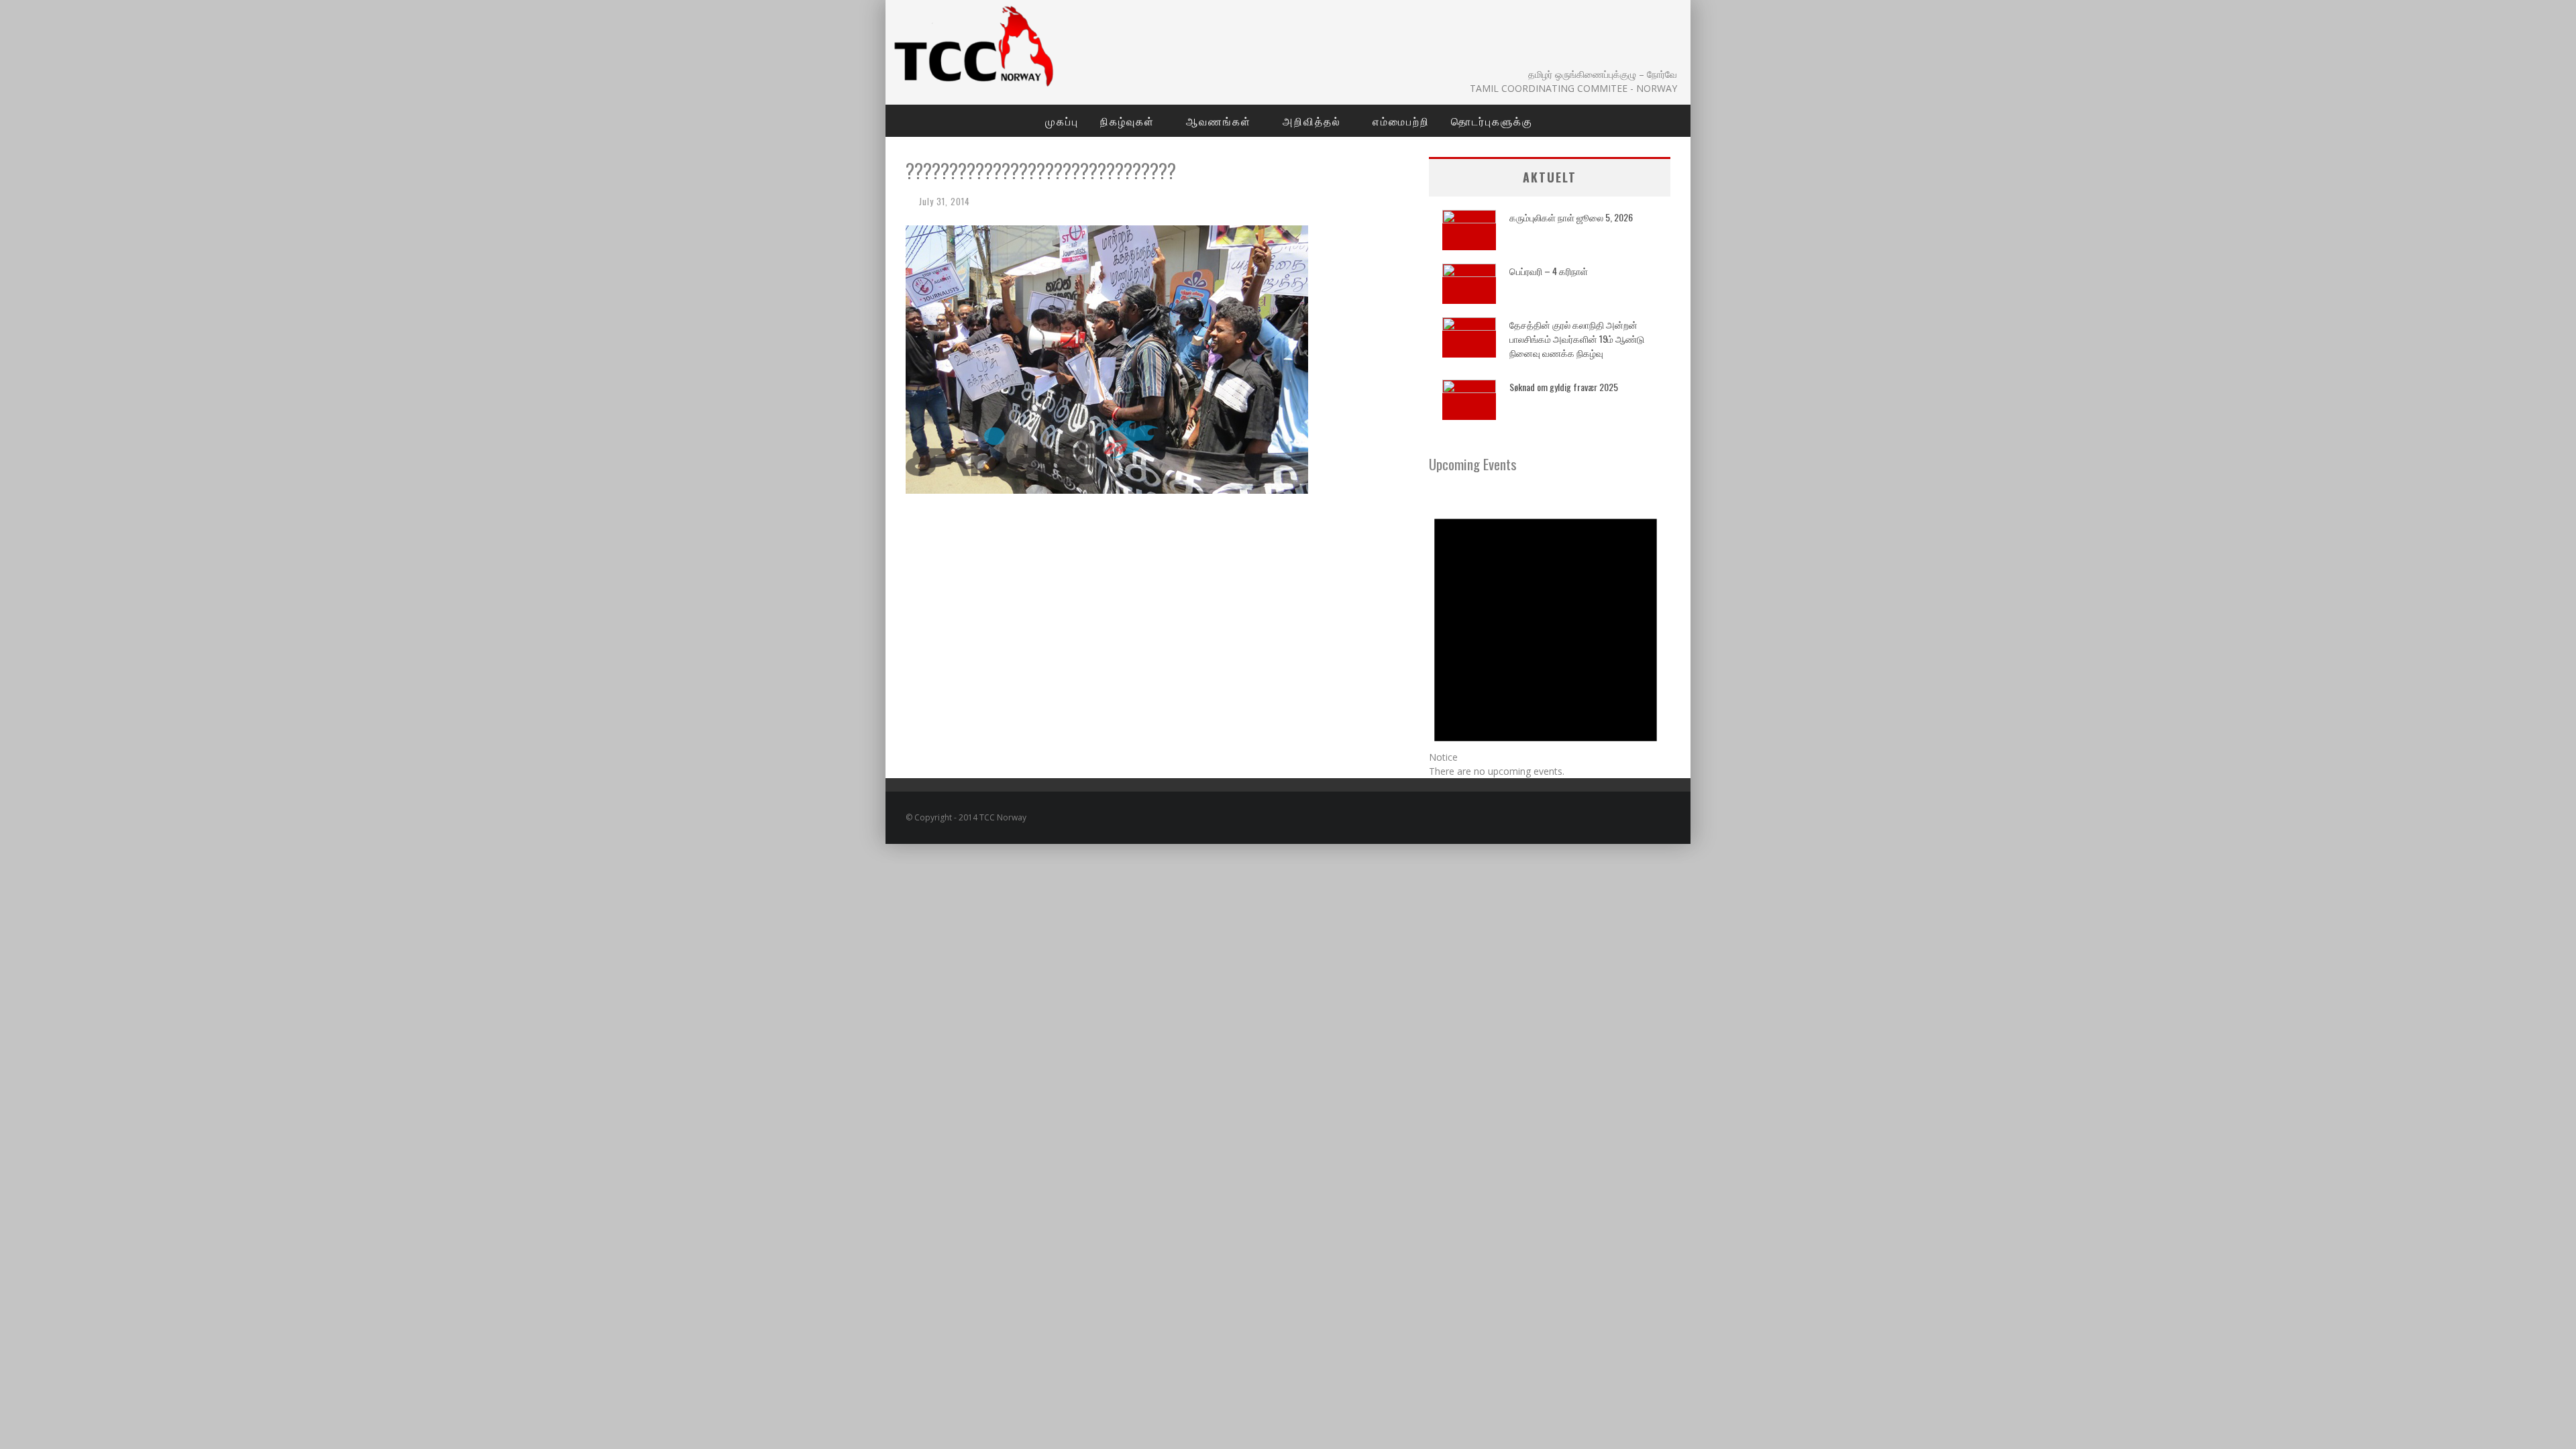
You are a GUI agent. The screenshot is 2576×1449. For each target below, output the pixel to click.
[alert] (1550, 635)
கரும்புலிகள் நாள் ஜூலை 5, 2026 (1571, 217)
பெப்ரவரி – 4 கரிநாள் (1549, 271)
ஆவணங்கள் (1219, 121)
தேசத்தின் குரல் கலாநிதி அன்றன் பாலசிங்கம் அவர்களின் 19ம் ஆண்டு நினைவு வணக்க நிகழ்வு (1577, 338)
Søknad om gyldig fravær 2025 (1564, 387)
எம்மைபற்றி (1401, 121)
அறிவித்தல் (1312, 121)
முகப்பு (1062, 121)
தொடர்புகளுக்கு (1492, 121)
